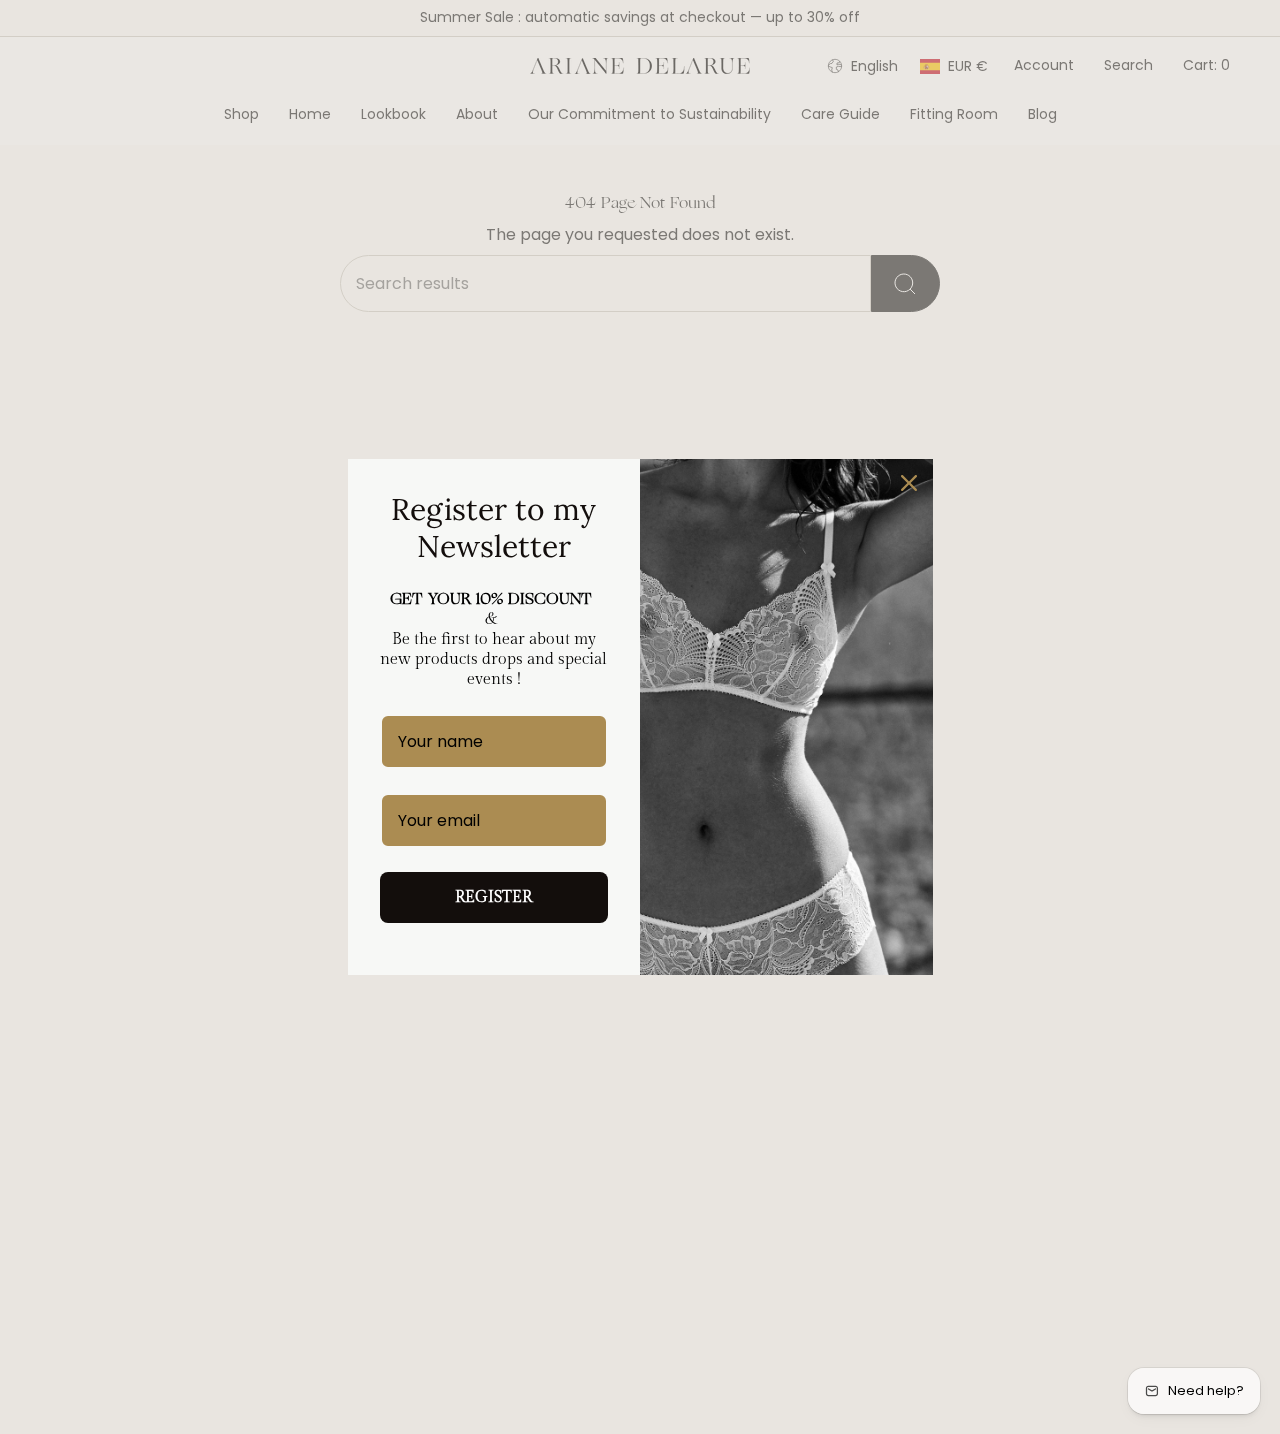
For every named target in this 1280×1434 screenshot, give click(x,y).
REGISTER (493, 897)
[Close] (909, 483)
